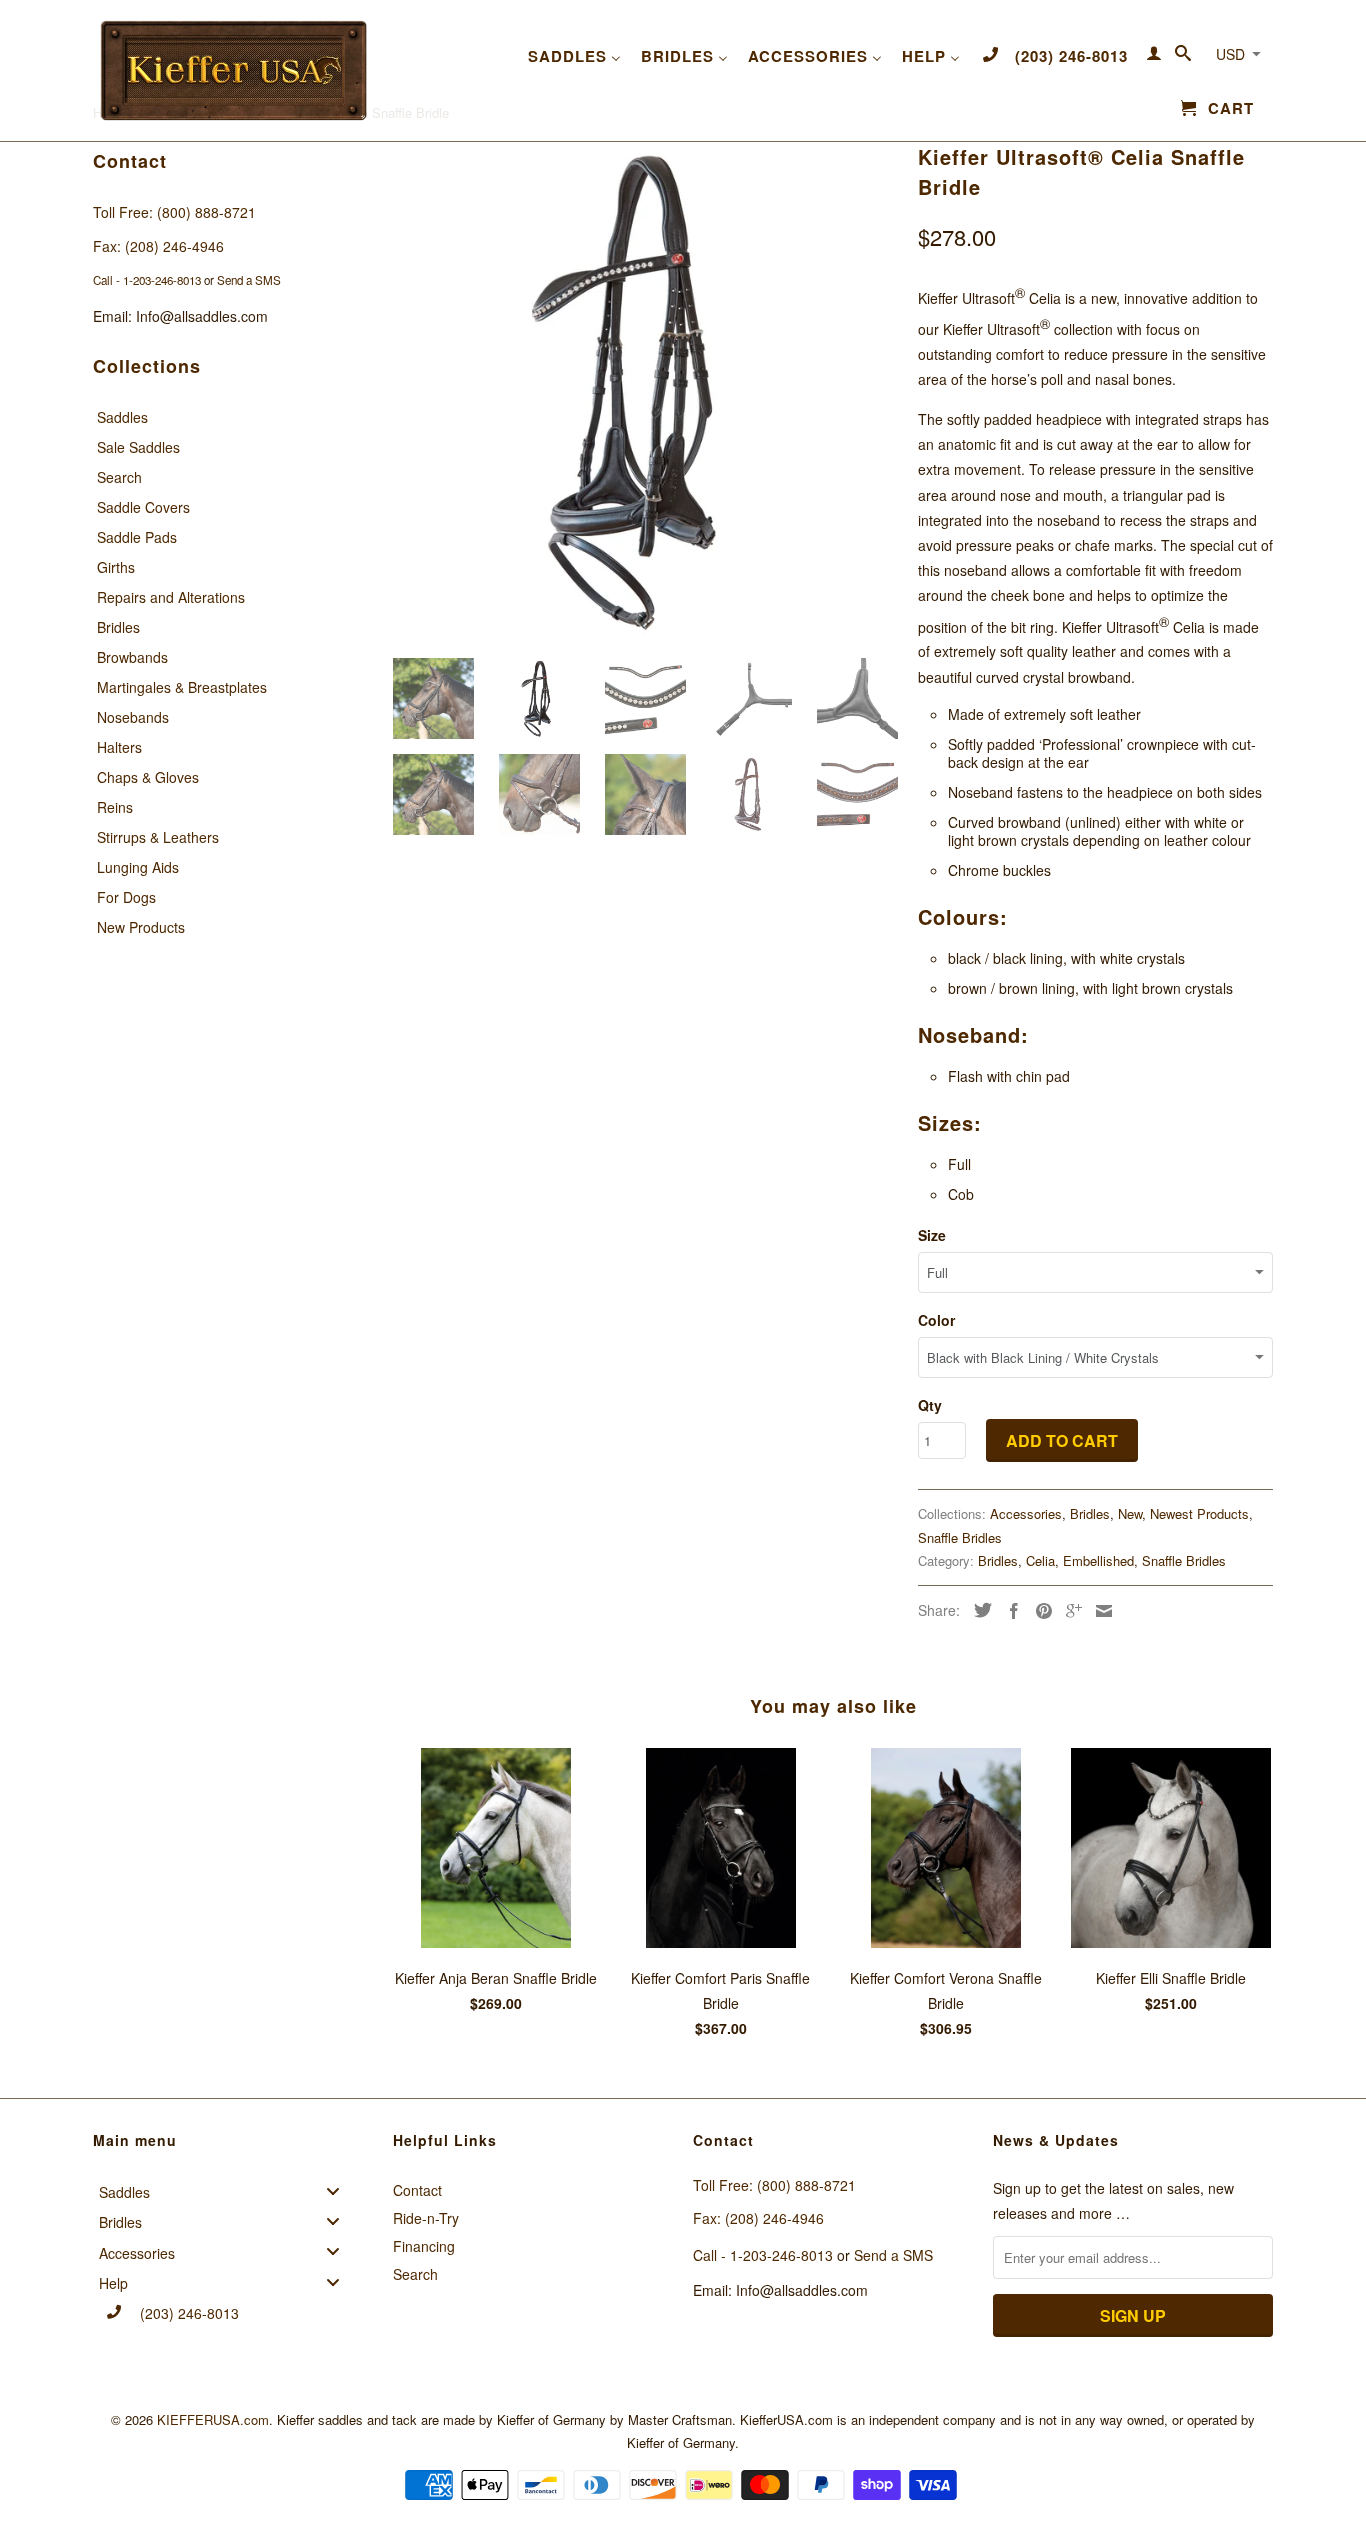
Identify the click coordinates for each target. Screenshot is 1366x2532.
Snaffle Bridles (960, 1537)
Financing (424, 2246)
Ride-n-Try (426, 2218)
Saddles (122, 417)
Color (936, 1320)
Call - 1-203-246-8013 (147, 280)
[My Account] (1154, 57)
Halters (119, 747)
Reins (115, 807)
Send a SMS (249, 280)
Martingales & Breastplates (182, 687)
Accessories (1026, 1513)
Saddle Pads (137, 537)
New (1130, 1513)
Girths (116, 567)
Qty (930, 1405)
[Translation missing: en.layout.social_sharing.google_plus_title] (1069, 1611)
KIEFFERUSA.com (213, 2419)
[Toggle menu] (339, 2190)
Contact (417, 2190)
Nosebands (133, 717)
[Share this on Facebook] (1009, 1611)
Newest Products (1199, 1513)
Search (119, 477)
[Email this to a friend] (1099, 1611)
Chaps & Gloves (148, 777)
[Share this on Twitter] (978, 1610)
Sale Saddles (138, 447)
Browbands (132, 657)
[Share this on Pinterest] (1039, 1611)
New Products (141, 927)
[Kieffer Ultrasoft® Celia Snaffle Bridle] (645, 390)
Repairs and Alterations (171, 597)
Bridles (118, 627)
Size (932, 1235)
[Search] (1183, 57)
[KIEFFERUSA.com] (233, 70)
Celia (1040, 1560)
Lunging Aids (138, 867)
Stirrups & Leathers (158, 837)
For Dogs (126, 897)
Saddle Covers (143, 507)
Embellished (1098, 1560)
